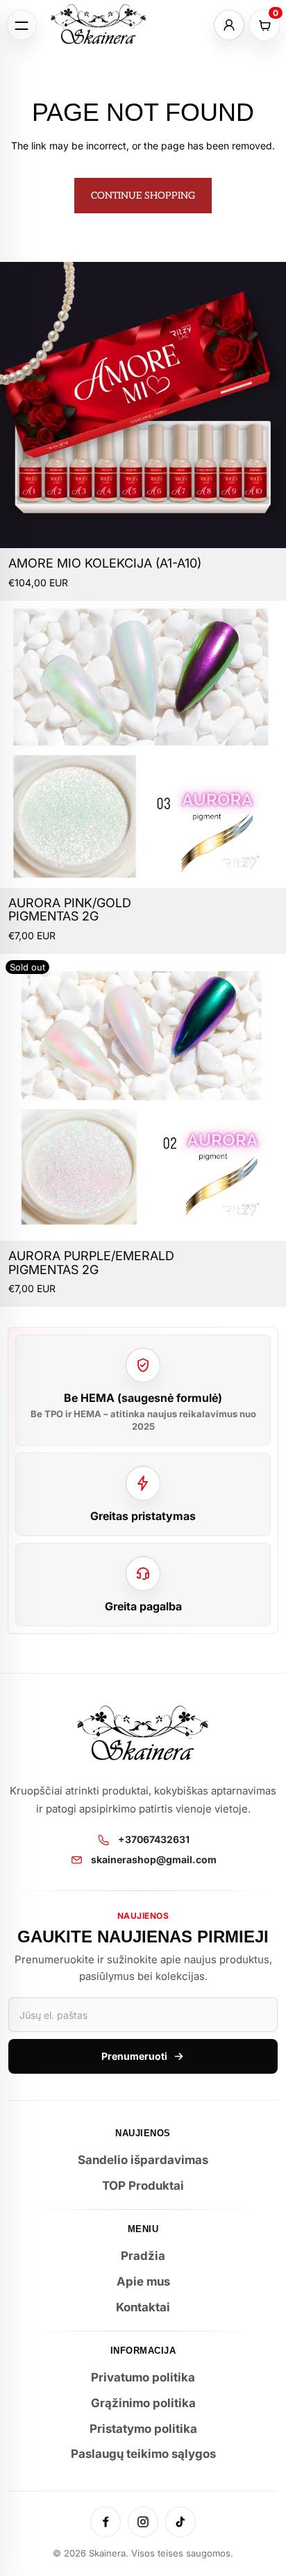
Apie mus (143, 2281)
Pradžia (143, 2256)
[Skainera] (99, 25)
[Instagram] (143, 2522)
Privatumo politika (143, 2377)
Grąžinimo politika (143, 2403)
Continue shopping (143, 196)
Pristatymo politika (143, 2429)
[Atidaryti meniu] (22, 25)
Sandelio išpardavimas (143, 2160)
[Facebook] (106, 2522)
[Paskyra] (229, 25)
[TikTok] (180, 2522)
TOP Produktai (143, 2186)
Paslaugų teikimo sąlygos (143, 2454)
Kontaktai (143, 2307)
